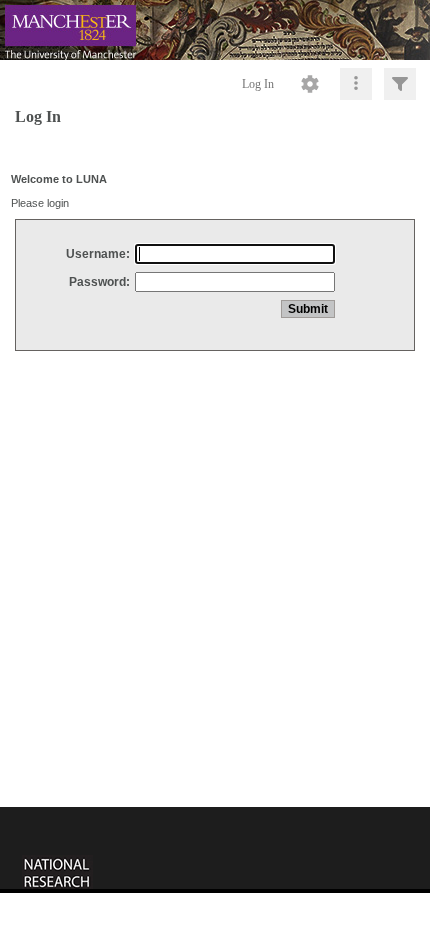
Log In (258, 84)
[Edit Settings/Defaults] (310, 84)
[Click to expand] (400, 84)
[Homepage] (215, 30)
